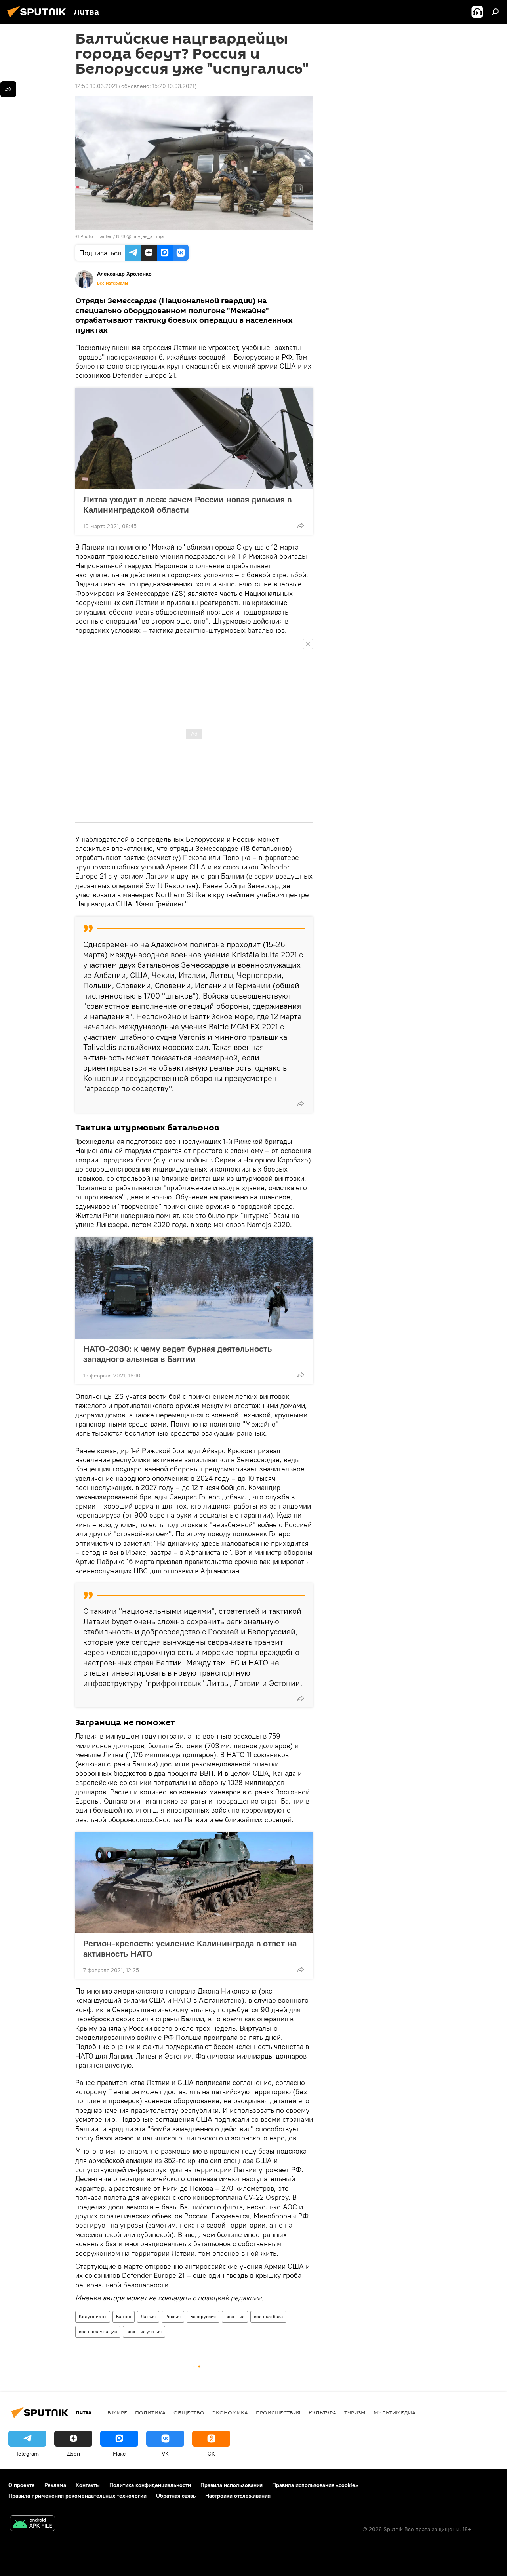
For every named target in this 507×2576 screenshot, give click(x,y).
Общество (189, 2412)
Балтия (124, 2316)
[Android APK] (32, 2524)
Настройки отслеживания (238, 2496)
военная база (268, 2316)
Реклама (55, 2485)
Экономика (230, 2412)
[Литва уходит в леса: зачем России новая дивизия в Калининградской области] (194, 439)
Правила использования (232, 2485)
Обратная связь (176, 2496)
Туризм (355, 2412)
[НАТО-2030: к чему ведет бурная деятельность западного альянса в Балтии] (194, 1288)
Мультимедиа (395, 2412)
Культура (322, 2412)
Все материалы (112, 283)
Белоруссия (203, 2316)
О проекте (22, 2485)
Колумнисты (93, 2316)
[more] (301, 525)
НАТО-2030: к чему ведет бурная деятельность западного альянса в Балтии (177, 1354)
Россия (173, 2316)
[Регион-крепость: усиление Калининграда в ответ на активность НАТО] (194, 1883)
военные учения (144, 2332)
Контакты (88, 2485)
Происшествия (278, 2412)
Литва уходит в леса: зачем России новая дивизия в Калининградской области (187, 504)
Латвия (148, 2316)
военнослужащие (98, 2332)
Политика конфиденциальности (150, 2485)
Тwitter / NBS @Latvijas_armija (130, 236)
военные (235, 2316)
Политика (150, 2412)
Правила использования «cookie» (315, 2485)
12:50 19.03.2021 (96, 86)
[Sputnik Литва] (39, 19)
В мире (117, 2412)
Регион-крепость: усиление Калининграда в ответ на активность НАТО (190, 1948)
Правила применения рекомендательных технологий (77, 2496)
